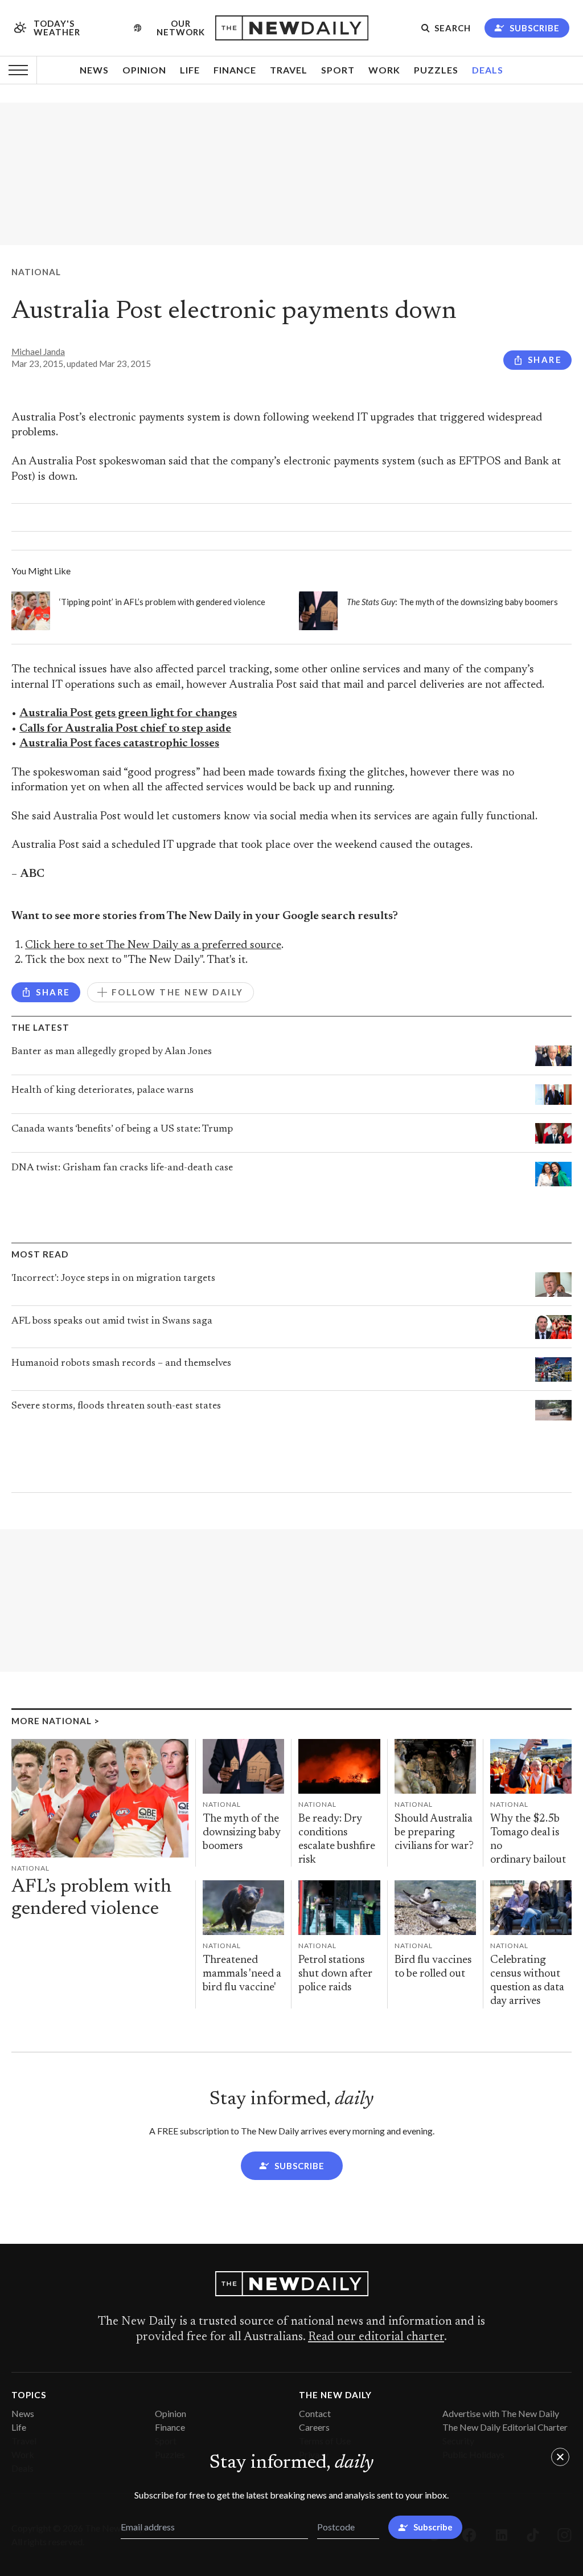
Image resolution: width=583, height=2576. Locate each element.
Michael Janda (38, 352)
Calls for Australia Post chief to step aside (125, 729)
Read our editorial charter (376, 2337)
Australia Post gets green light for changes (128, 714)
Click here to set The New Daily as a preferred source (153, 946)
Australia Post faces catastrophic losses (119, 744)
